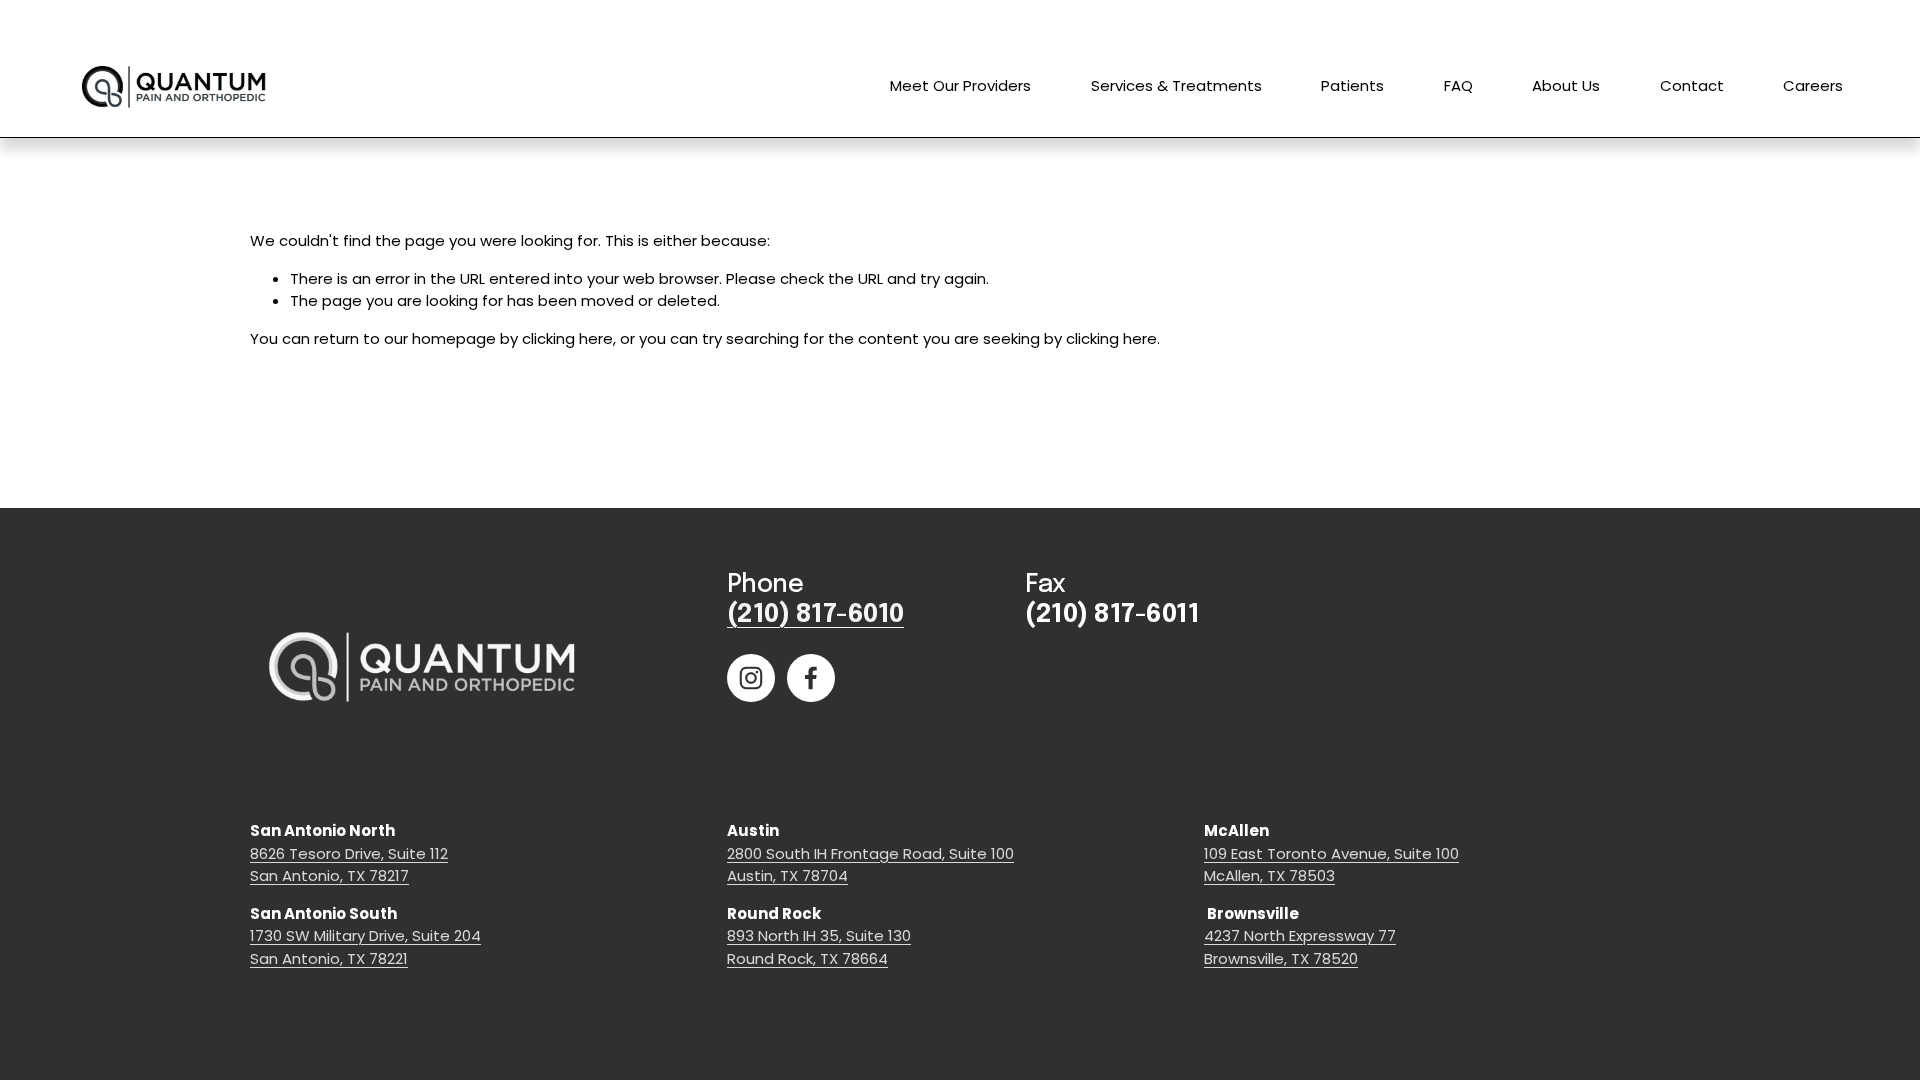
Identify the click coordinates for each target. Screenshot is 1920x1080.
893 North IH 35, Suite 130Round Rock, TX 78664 (819, 947)
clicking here (567, 338)
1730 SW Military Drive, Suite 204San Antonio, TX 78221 (365, 947)
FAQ (1458, 85)
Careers (1813, 85)
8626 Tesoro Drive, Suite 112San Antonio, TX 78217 (349, 865)
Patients (1352, 85)
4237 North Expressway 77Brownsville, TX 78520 (1300, 947)
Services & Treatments (1176, 85)
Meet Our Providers (960, 85)
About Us (1566, 85)
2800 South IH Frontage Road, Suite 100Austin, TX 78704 (870, 865)
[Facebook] (811, 678)
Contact (1692, 85)
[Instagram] (751, 678)
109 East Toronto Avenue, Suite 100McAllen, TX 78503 (1331, 865)
